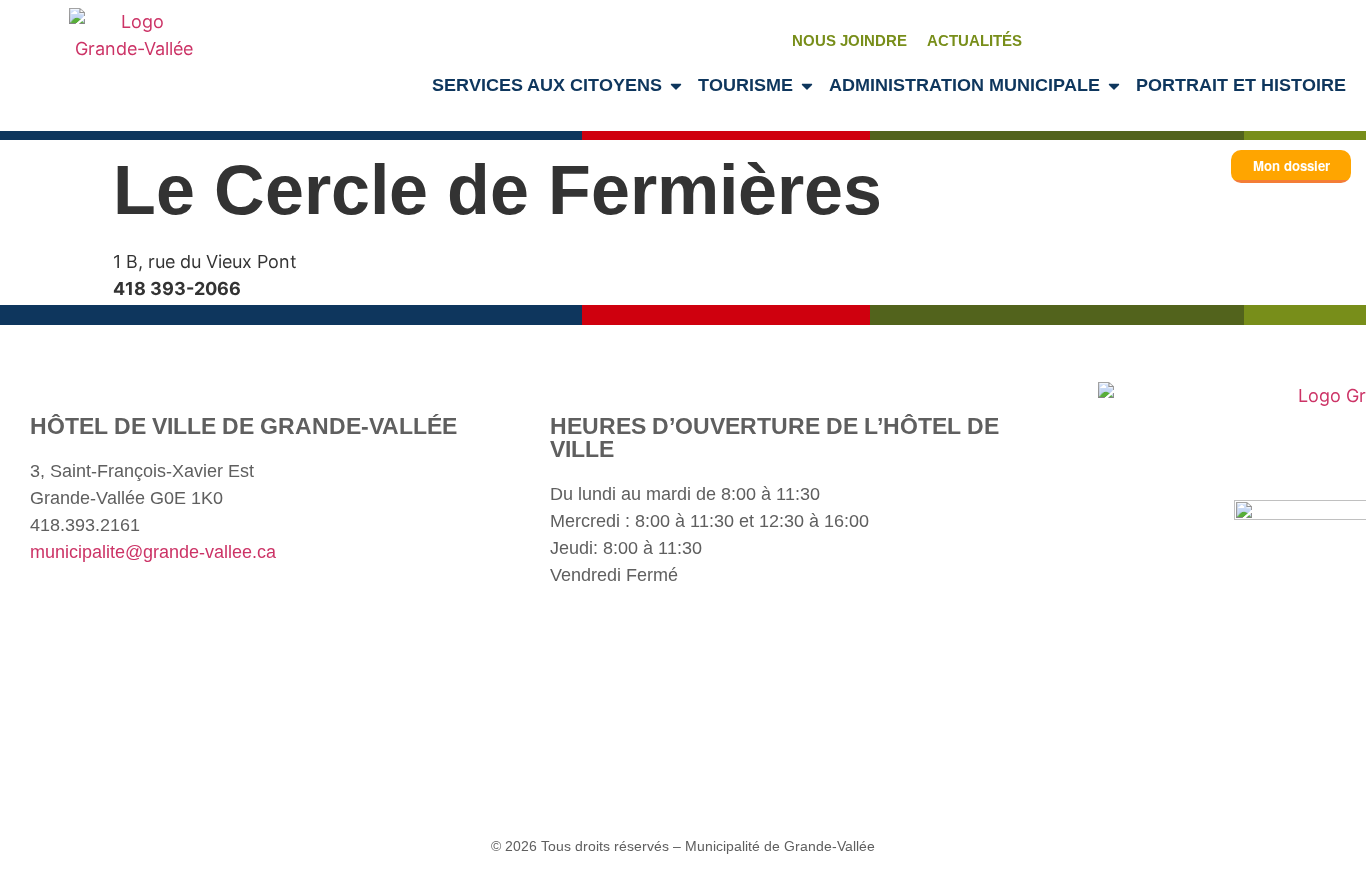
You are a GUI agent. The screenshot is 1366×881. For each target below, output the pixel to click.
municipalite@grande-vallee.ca (153, 552)
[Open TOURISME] (807, 85)
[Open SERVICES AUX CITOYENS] (676, 85)
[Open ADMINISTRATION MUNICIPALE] (1114, 85)
